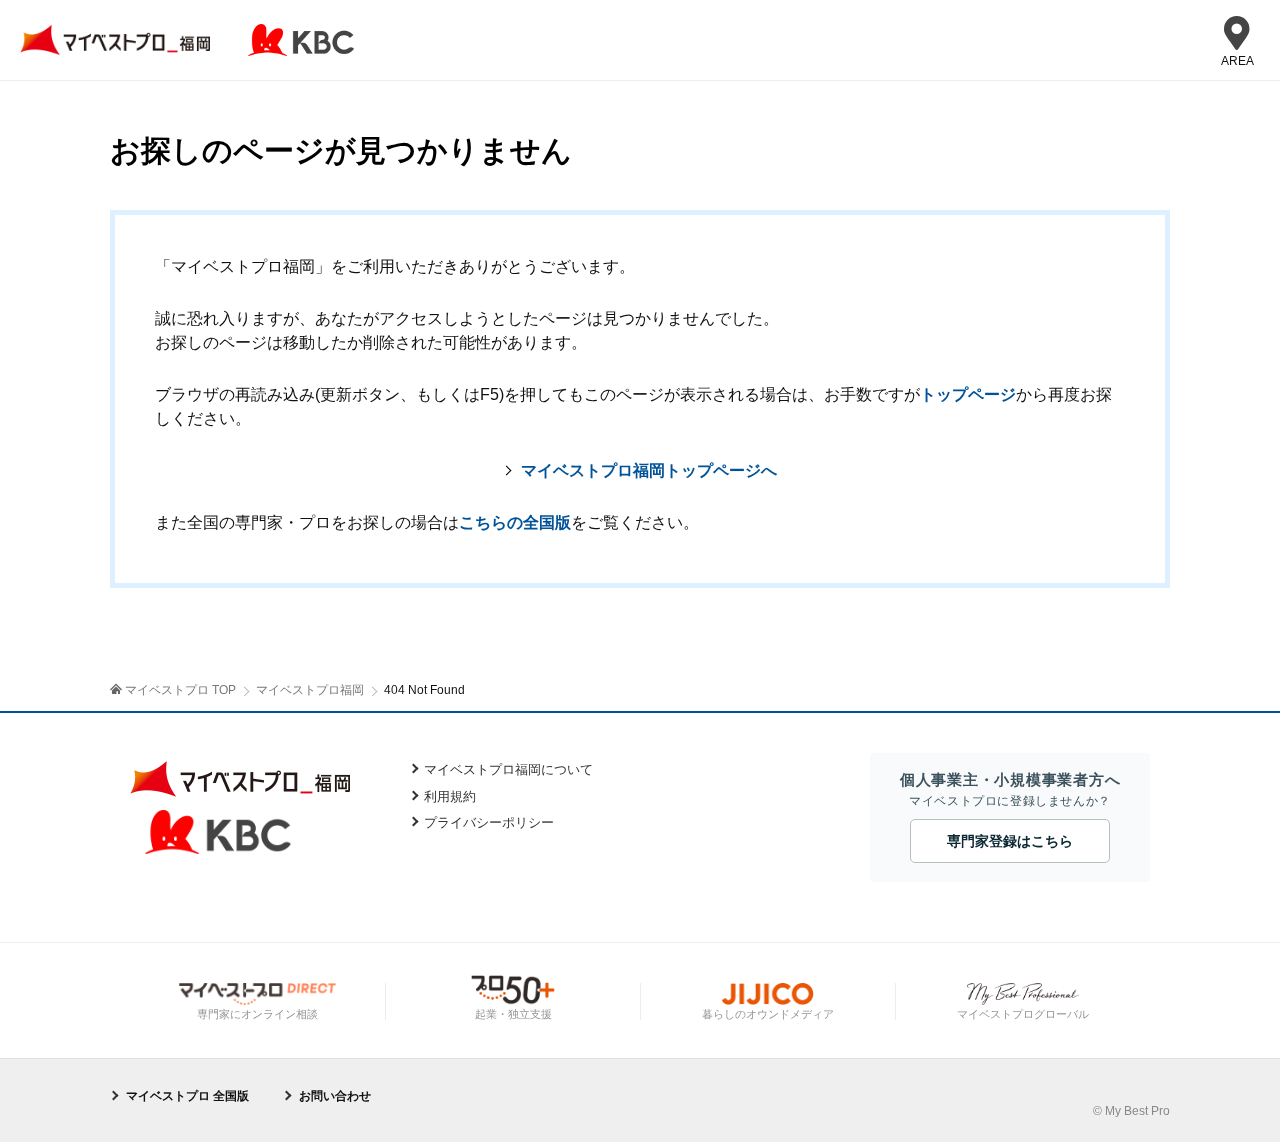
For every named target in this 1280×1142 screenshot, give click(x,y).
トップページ (968, 394)
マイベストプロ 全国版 (187, 1096)
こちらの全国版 (515, 522)
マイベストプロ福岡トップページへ (649, 470)
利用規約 (450, 796)
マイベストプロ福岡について (508, 769)
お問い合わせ (335, 1096)
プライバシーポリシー (489, 822)
